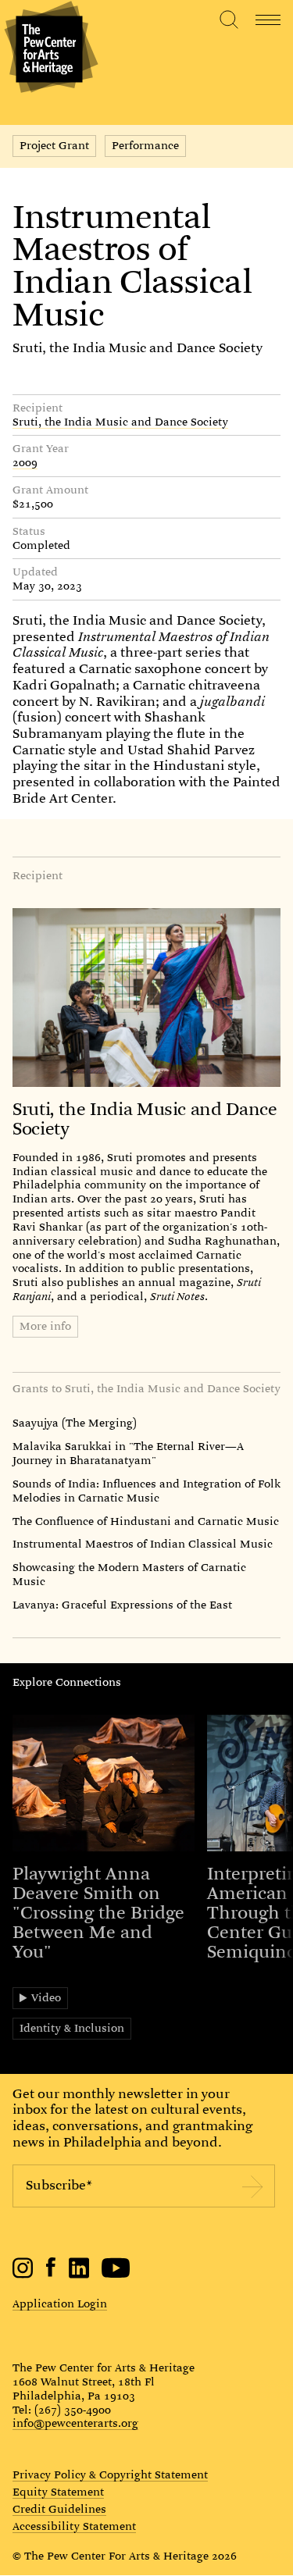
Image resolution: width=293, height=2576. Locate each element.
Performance (145, 145)
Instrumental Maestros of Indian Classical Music (143, 1544)
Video (46, 1997)
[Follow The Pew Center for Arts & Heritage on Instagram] (23, 2275)
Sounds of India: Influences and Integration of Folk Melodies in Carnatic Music (146, 1491)
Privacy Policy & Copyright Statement (110, 2475)
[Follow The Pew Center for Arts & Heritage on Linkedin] (79, 2275)
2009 (25, 463)
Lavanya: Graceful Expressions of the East (122, 1605)
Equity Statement (58, 2492)
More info (45, 1326)
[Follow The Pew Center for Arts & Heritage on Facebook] (51, 2273)
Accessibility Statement (74, 2527)
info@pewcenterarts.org (75, 2423)
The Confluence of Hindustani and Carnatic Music (146, 1521)
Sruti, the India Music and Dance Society (138, 348)
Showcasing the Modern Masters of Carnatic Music (129, 1574)
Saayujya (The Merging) (75, 1423)
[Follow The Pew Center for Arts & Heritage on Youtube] (116, 2275)
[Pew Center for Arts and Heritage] (49, 49)
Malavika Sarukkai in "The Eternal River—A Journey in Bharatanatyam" (128, 1453)
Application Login (60, 2303)
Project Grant (54, 145)
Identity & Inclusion (72, 2028)
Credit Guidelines (59, 2510)
